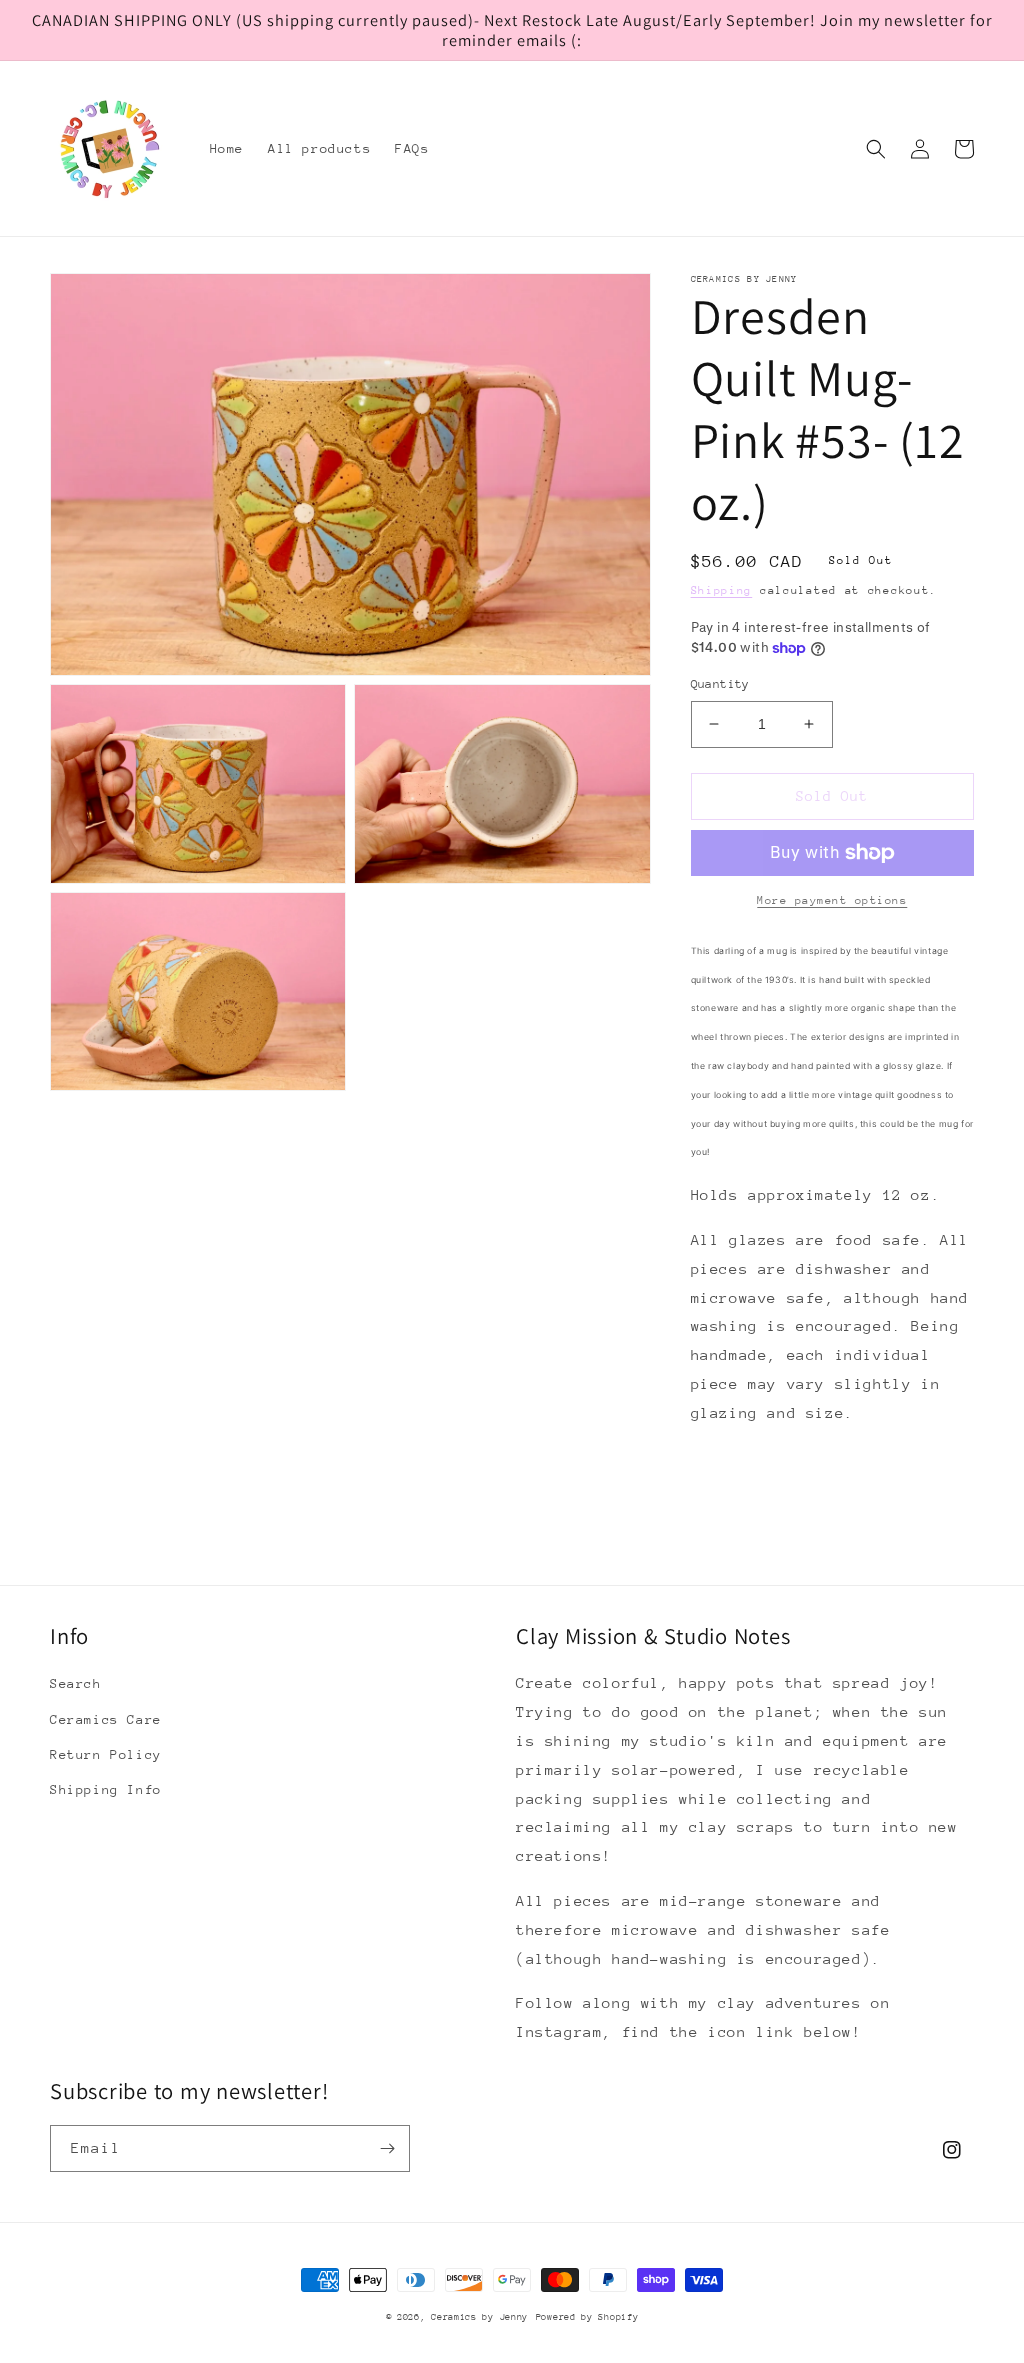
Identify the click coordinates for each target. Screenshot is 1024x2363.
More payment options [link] (832, 900)
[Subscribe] (387, 2148)
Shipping (722, 590)
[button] (876, 149)
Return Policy (106, 1754)
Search (76, 1683)
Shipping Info (106, 1789)
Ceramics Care (106, 1719)
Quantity (720, 684)
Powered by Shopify (587, 2316)
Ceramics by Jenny (479, 2316)
